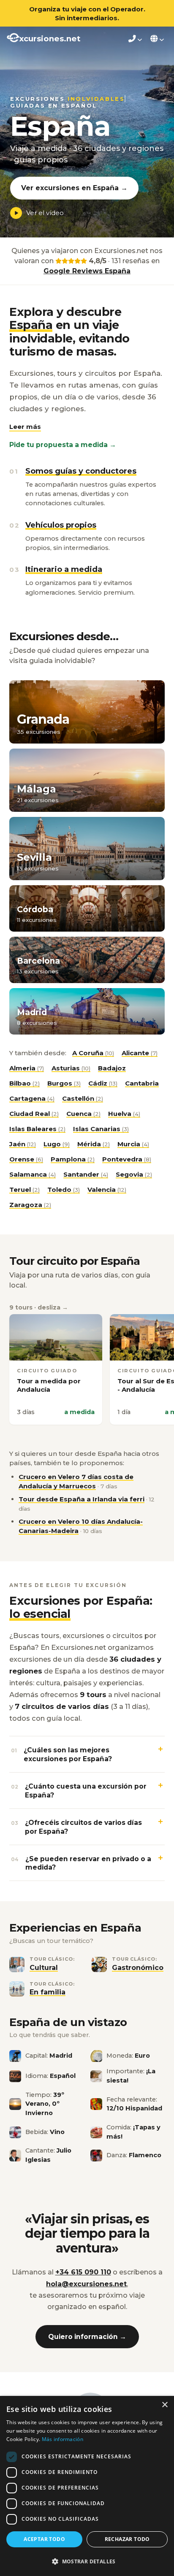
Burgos (64, 1083)
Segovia (134, 1174)
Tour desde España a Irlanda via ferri (82, 1499)
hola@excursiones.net (86, 2284)
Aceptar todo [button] (44, 2539)
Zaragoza (30, 1205)
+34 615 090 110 (83, 2272)
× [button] (164, 2405)
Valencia (107, 1190)
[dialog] (87, 2486)
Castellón (83, 1098)
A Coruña (93, 1053)
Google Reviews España (87, 271)
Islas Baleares (37, 1129)
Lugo (57, 1144)
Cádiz (103, 1083)
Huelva (124, 1114)
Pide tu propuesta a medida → (63, 445)
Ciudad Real (34, 1114)
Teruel (24, 1190)
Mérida (94, 1144)
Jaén (23, 1144)
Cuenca (83, 1114)
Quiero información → (87, 2337)
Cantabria (142, 1083)
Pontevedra (127, 1159)
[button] (25, 427)
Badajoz (112, 1068)
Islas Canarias (101, 1129)
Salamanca (33, 1174)
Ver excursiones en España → (74, 188)
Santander (86, 1174)
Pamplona (73, 1159)
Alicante (140, 1053)
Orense (26, 1159)
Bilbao (24, 1083)
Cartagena (32, 1098)
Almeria (27, 1068)
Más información (63, 2439)
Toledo (64, 1190)
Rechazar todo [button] (127, 2539)
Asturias (71, 1068)
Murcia (133, 1144)
